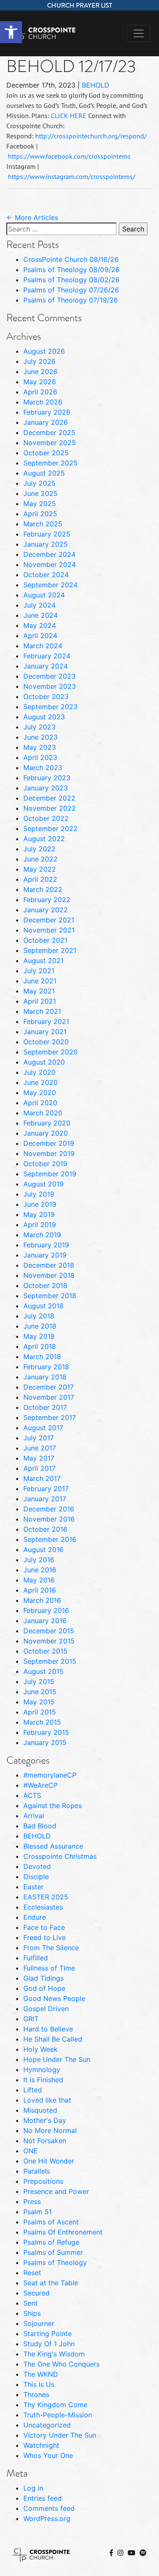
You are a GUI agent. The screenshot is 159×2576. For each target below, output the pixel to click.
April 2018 (40, 1346)
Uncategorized (47, 2425)
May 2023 (40, 747)
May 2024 (40, 625)
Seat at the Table (51, 2283)
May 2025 (40, 504)
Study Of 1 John (49, 2344)
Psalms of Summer (53, 2252)
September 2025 (50, 463)
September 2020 (50, 1052)
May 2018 (39, 1336)
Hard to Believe (48, 2029)
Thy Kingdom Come (55, 2405)
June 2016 (40, 1570)
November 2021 (49, 930)
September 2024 (50, 585)
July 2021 (39, 971)
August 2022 (44, 839)
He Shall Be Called (53, 2039)
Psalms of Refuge (51, 2242)
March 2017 (42, 1478)
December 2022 (49, 798)
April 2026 (40, 392)
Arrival (34, 1816)
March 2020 (43, 1113)
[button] (11, 32)
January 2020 (46, 1133)
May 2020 (40, 1093)
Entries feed (43, 2498)
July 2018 (39, 1316)
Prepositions (43, 2181)
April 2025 (40, 514)
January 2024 (46, 666)
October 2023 (46, 696)
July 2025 (39, 483)
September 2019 (50, 1174)
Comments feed (49, 2508)
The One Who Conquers (61, 2364)
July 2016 (39, 1560)
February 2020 (47, 1123)
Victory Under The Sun (60, 2435)
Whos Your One (48, 2455)
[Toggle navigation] (139, 33)
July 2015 (39, 1682)
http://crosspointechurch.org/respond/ (91, 136)
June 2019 (40, 1204)
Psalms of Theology (55, 2262)
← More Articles (32, 217)
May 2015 (39, 1702)
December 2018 (49, 1265)
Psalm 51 (38, 2212)
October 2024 (46, 575)
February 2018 (46, 1367)
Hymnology (42, 2070)
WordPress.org (47, 2518)
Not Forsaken (45, 2141)
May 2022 (40, 869)
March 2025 (43, 524)
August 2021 (43, 960)
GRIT (31, 2019)
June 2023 (40, 737)
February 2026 (47, 412)
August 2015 (43, 1671)
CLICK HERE (69, 116)
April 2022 (40, 879)
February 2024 (47, 656)
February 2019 (46, 1245)
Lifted (33, 2090)
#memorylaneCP (50, 1775)
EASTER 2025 (46, 1897)
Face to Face (44, 1927)
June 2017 (40, 1448)
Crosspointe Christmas (60, 1856)
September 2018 (50, 1296)
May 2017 (39, 1458)
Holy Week (40, 2049)
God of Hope (44, 1988)
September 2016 (50, 1539)
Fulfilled (36, 1958)
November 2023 (50, 686)
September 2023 (50, 707)
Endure (35, 1917)
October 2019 (45, 1164)
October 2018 (45, 1285)
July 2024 (39, 605)
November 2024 (50, 564)
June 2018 (40, 1326)
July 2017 (39, 1438)
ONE (31, 2151)
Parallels (37, 2171)
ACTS (32, 1795)
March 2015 (42, 1722)
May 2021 (39, 991)
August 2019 (43, 1184)
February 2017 (46, 1489)
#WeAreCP (40, 1785)
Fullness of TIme (49, 1968)
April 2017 (39, 1468)
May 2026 (40, 382)
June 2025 (40, 493)
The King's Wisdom (54, 2354)
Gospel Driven (46, 2009)
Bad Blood (40, 1826)
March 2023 (43, 768)
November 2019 (49, 1153)
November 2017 (49, 1397)
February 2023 (47, 778)
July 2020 (39, 1072)
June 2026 (40, 372)
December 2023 (49, 676)
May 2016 (39, 1580)
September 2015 (50, 1661)
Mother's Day (45, 2120)
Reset (32, 2273)
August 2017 (43, 1428)
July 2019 (39, 1194)
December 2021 (49, 920)
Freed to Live (45, 1938)
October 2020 (46, 1042)
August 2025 (44, 473)
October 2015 (45, 1651)
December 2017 (49, 1387)
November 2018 (49, 1275)
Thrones (36, 2394)
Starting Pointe (47, 2334)
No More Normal (50, 2130)
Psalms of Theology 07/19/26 (71, 300)
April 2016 (40, 1590)
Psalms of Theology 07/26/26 (71, 290)
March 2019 (42, 1235)
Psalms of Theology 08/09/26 (71, 270)
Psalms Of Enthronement (63, 2232)
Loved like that (47, 2100)
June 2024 (40, 615)
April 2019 (40, 1225)
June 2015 (40, 1692)
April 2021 (40, 1001)
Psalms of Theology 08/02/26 (71, 280)
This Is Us (39, 2384)
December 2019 (49, 1143)
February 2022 (47, 900)
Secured (36, 2293)
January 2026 (46, 422)
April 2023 (40, 757)
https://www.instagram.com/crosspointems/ (72, 176)
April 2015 (40, 1712)
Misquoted (40, 2110)
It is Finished (43, 2080)
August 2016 (43, 1549)
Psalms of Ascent (51, 2222)
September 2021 (50, 950)
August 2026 (44, 351)
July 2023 (39, 727)
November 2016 (49, 1519)
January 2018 (45, 1377)
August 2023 (44, 717)
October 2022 (46, 818)
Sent (31, 2303)
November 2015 (49, 1641)
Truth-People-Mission (58, 2415)
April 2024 (40, 636)
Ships (32, 2313)
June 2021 (40, 981)
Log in (33, 2488)
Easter (33, 1887)
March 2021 (42, 1011)
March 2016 (42, 1600)
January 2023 (46, 788)
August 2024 (44, 595)
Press (32, 2202)
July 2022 (39, 849)
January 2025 (46, 544)
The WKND (41, 2374)
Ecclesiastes (43, 1907)
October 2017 (45, 1407)
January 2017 (45, 1499)
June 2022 (40, 859)
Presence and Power (56, 2191)
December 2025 (49, 432)
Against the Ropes (53, 1805)
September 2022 (50, 828)
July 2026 (39, 361)
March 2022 (43, 889)
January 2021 (45, 1032)
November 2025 (50, 443)
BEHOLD (96, 85)
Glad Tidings (43, 1978)
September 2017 (50, 1417)
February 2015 (46, 1732)
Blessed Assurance (53, 1846)
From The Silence (51, 1948)
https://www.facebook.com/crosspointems (69, 156)
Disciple (36, 1877)
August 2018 (43, 1306)
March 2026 (43, 402)
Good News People (54, 1998)
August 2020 (44, 1062)
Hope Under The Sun (57, 2059)
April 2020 (40, 1103)
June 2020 (40, 1082)
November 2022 (50, 808)
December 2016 (49, 1509)
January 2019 (45, 1255)
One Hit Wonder (49, 2161)
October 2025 (46, 453)
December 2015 (49, 1631)
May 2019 (39, 1214)
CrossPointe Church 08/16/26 (71, 259)
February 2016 (46, 1610)
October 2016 (45, 1529)
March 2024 (43, 646)
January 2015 (45, 1742)
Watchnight (41, 2445)
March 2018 (42, 1357)
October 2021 (45, 940)
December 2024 (49, 554)
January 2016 (45, 1621)
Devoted (37, 1866)
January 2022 (46, 910)
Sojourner (39, 2323)
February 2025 (47, 534)
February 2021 (46, 1021)
